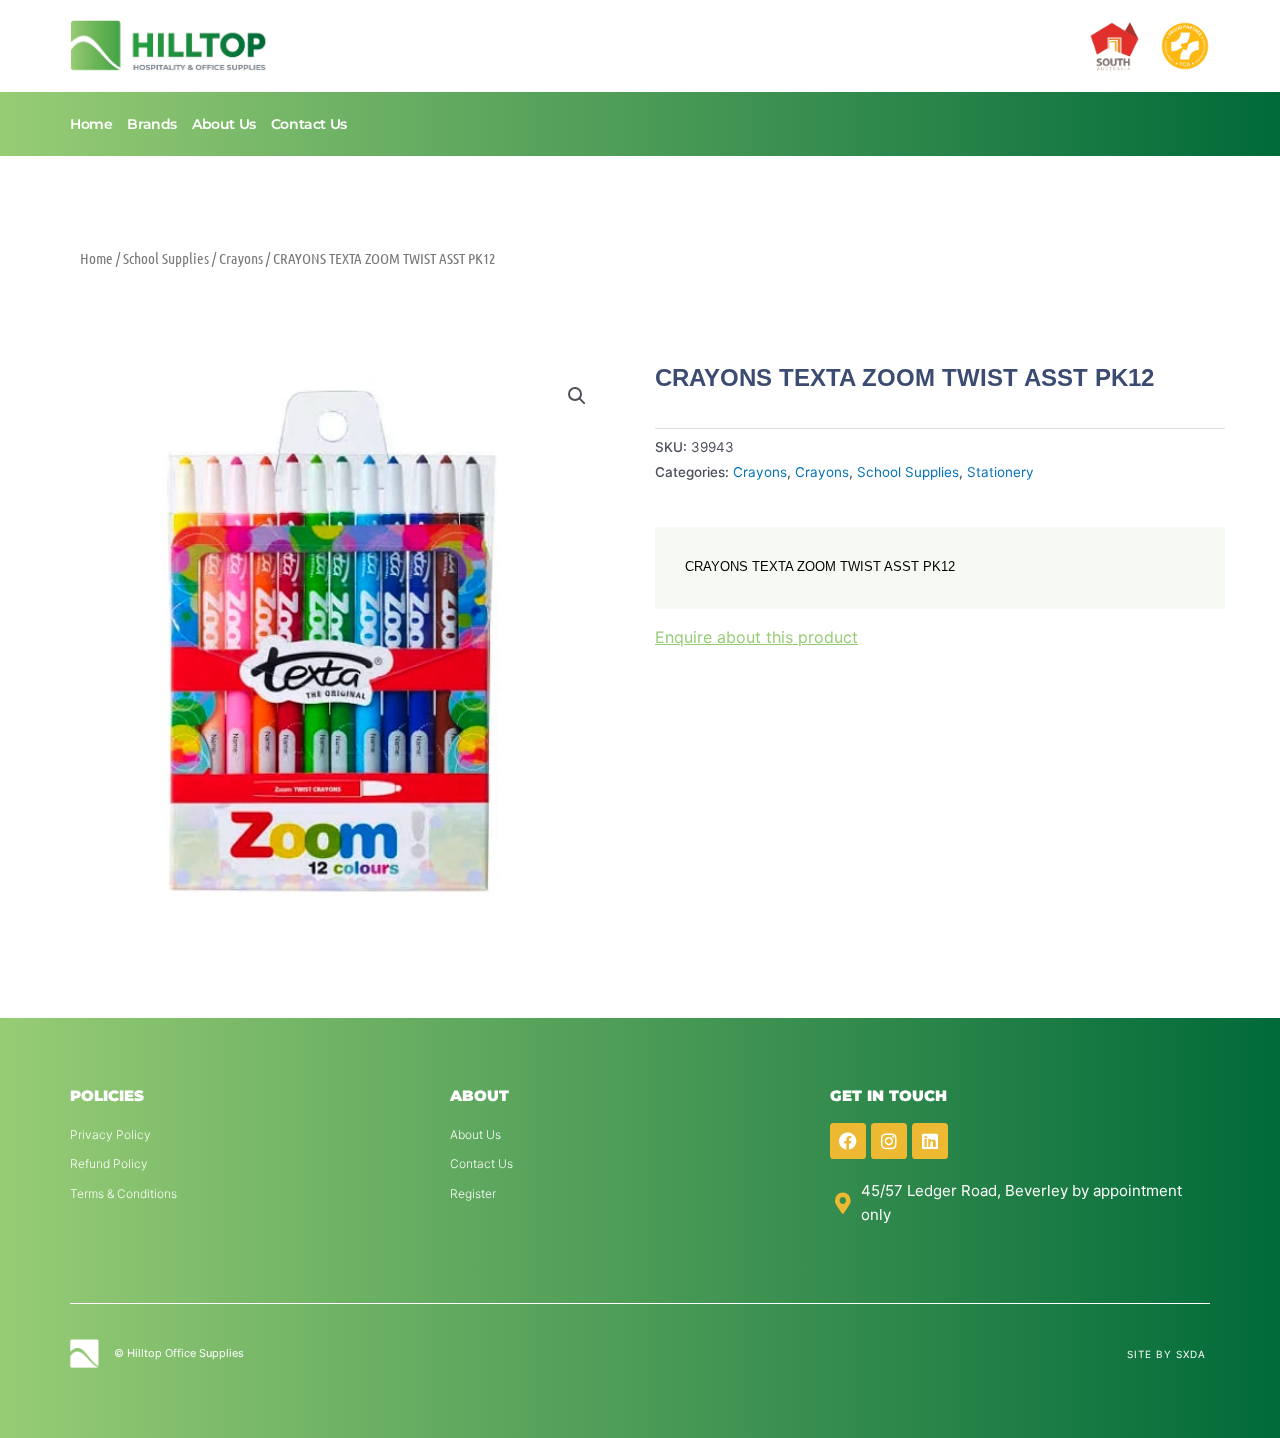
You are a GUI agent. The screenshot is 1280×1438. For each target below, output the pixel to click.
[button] (577, 396)
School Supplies (166, 258)
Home (91, 124)
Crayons (241, 258)
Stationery (1000, 472)
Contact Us (309, 124)
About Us (224, 124)
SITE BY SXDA (1166, 1354)
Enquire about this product (756, 637)
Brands (152, 124)
